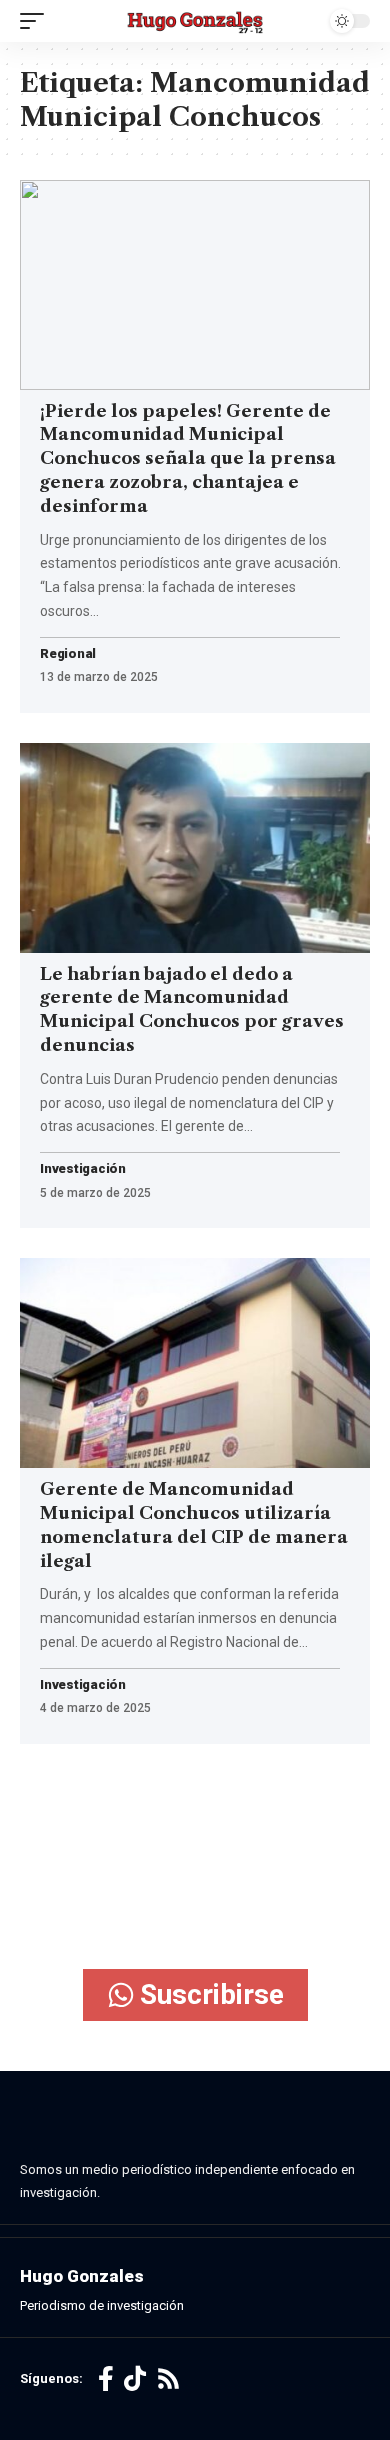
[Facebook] (106, 2379)
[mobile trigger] (37, 21)
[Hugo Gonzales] (195, 21)
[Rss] (168, 2379)
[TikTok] (135, 2379)
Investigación (83, 1169)
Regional (68, 654)
